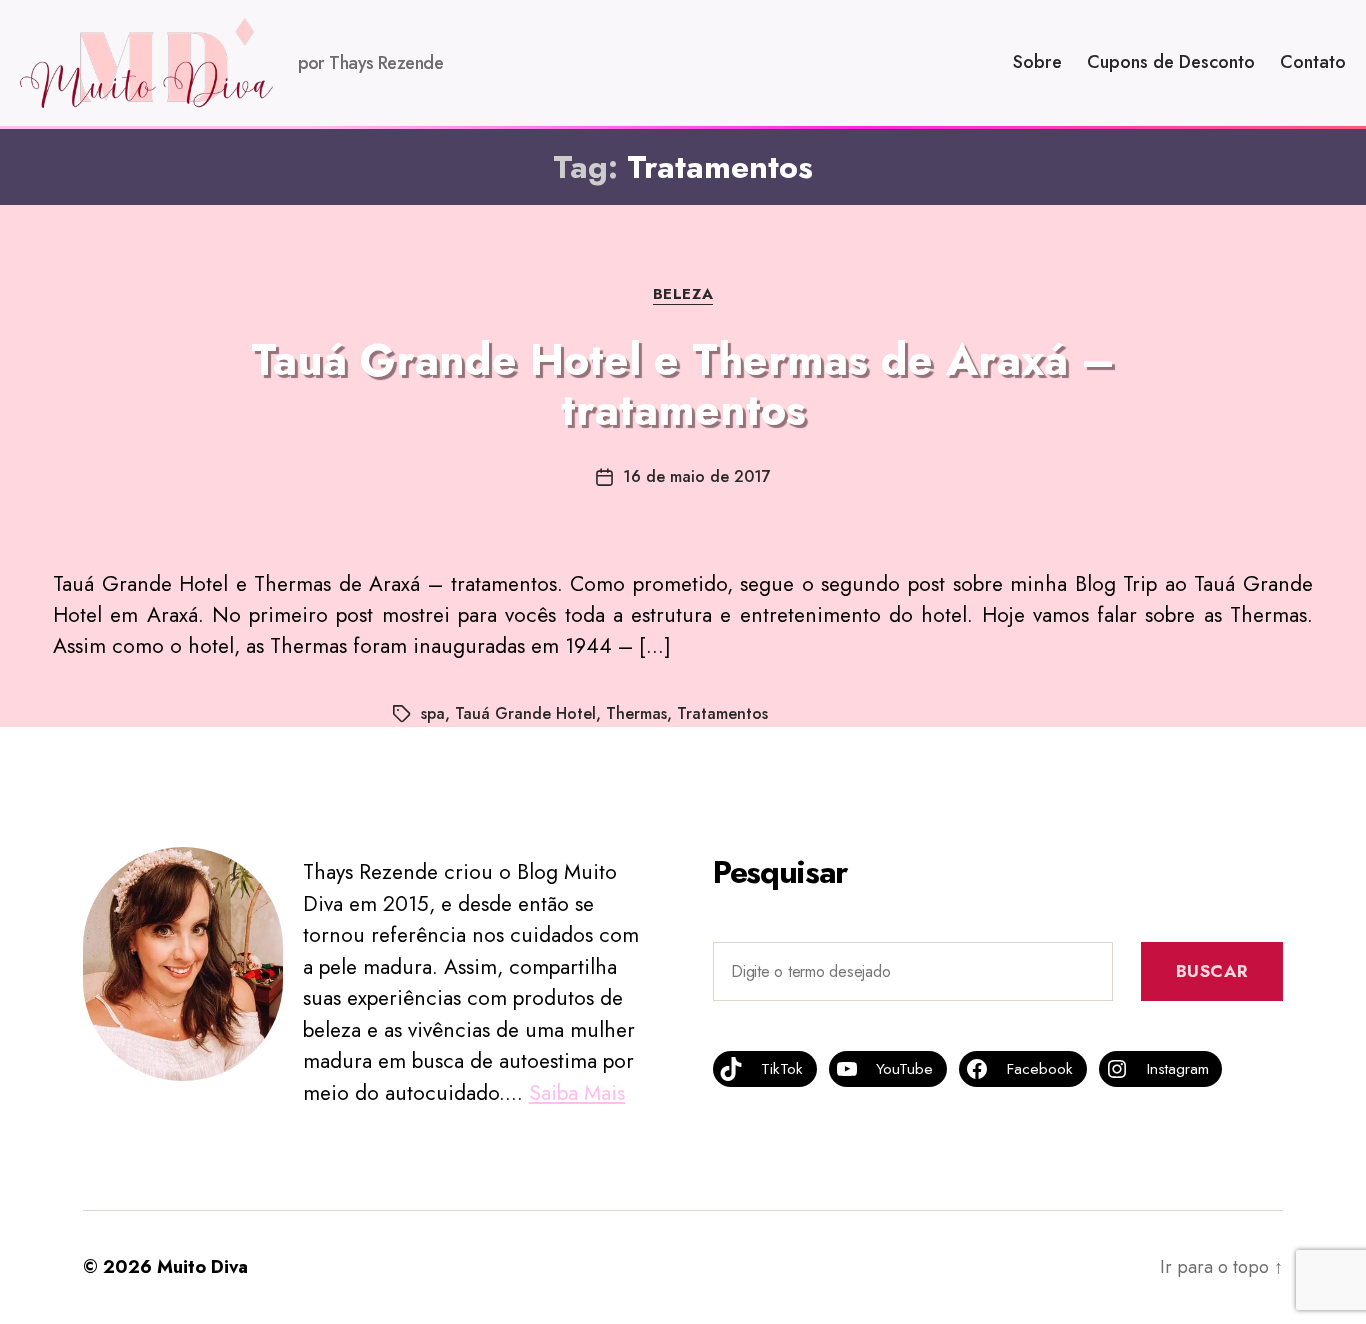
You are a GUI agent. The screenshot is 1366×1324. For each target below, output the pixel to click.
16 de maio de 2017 (697, 476)
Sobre (1037, 63)
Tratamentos (722, 713)
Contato (1313, 63)
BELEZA (683, 295)
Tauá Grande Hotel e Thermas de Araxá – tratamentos (683, 385)
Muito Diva (202, 1267)
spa (433, 713)
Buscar (1212, 971)
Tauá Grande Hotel (525, 713)
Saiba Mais (577, 1093)
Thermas (636, 713)
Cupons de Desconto (1171, 63)
